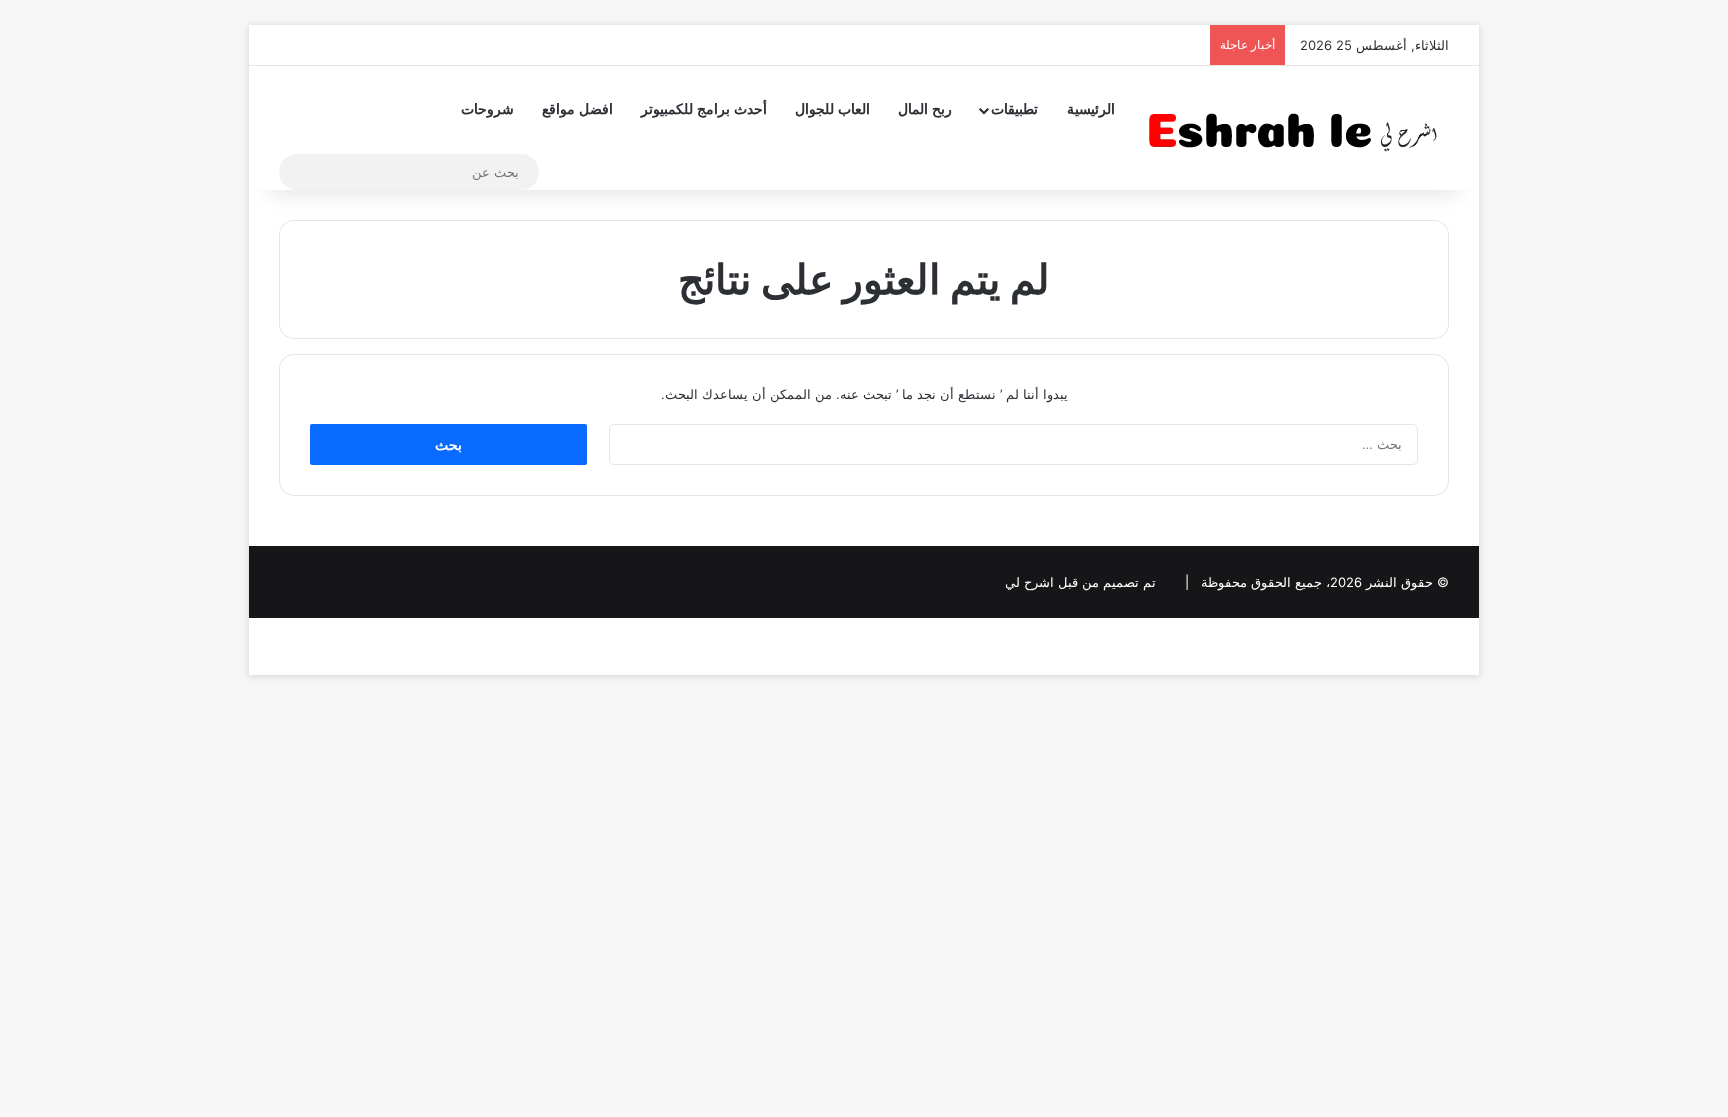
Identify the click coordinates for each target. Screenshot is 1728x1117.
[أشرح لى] (1299, 127)
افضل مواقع (577, 109)
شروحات (487, 109)
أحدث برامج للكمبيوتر (704, 109)
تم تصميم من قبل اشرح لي (1080, 582)
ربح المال (925, 109)
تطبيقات (1014, 109)
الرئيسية (1091, 109)
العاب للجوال (832, 109)
